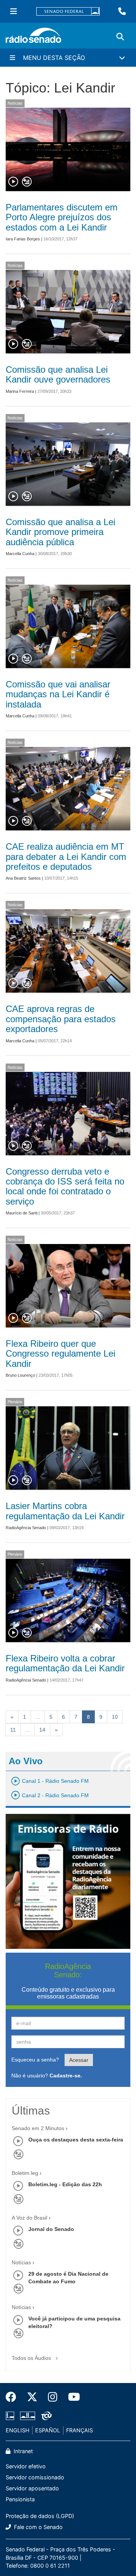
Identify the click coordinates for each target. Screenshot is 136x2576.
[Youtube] (71, 2397)
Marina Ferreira (20, 391)
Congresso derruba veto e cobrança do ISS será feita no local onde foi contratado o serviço (65, 1186)
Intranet (22, 2451)
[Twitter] (32, 2397)
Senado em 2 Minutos (38, 2128)
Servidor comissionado (35, 2477)
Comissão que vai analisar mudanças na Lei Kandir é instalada (58, 694)
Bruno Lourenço (20, 1375)
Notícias (15, 103)
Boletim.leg (25, 2173)
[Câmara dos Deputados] (11, 2416)
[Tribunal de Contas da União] (45, 2416)
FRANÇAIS (80, 2430)
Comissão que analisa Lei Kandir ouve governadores (58, 374)
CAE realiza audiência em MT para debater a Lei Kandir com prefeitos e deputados (66, 857)
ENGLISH (18, 2430)
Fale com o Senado (38, 2527)
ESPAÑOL (48, 2430)
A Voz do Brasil (29, 2218)
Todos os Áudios (32, 2358)
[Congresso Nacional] (28, 2416)
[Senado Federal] (68, 12)
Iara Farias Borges (23, 239)
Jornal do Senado (51, 2229)
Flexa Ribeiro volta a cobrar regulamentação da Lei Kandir (65, 1663)
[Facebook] (14, 2397)
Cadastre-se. (66, 2076)
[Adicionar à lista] (27, 182)
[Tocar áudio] (14, 182)
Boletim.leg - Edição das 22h (65, 2184)
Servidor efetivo (26, 2466)
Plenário (15, 1402)
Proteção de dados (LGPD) (40, 2516)
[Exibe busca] (120, 37)
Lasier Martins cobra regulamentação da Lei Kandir (65, 1511)
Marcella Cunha (20, 554)
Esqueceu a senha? (35, 2060)
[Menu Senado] (14, 11)
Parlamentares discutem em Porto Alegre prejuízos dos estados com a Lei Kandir (62, 217)
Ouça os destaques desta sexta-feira (76, 2140)
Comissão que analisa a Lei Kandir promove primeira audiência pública (60, 532)
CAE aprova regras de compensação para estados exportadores (61, 1019)
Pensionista (20, 2499)
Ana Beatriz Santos (23, 878)
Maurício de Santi (22, 1213)
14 (42, 1730)
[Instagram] (53, 2397)
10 (115, 1717)
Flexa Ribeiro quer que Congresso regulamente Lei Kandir (60, 1354)
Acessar (79, 2060)
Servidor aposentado (32, 2488)
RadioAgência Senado (26, 1528)
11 (13, 1730)
